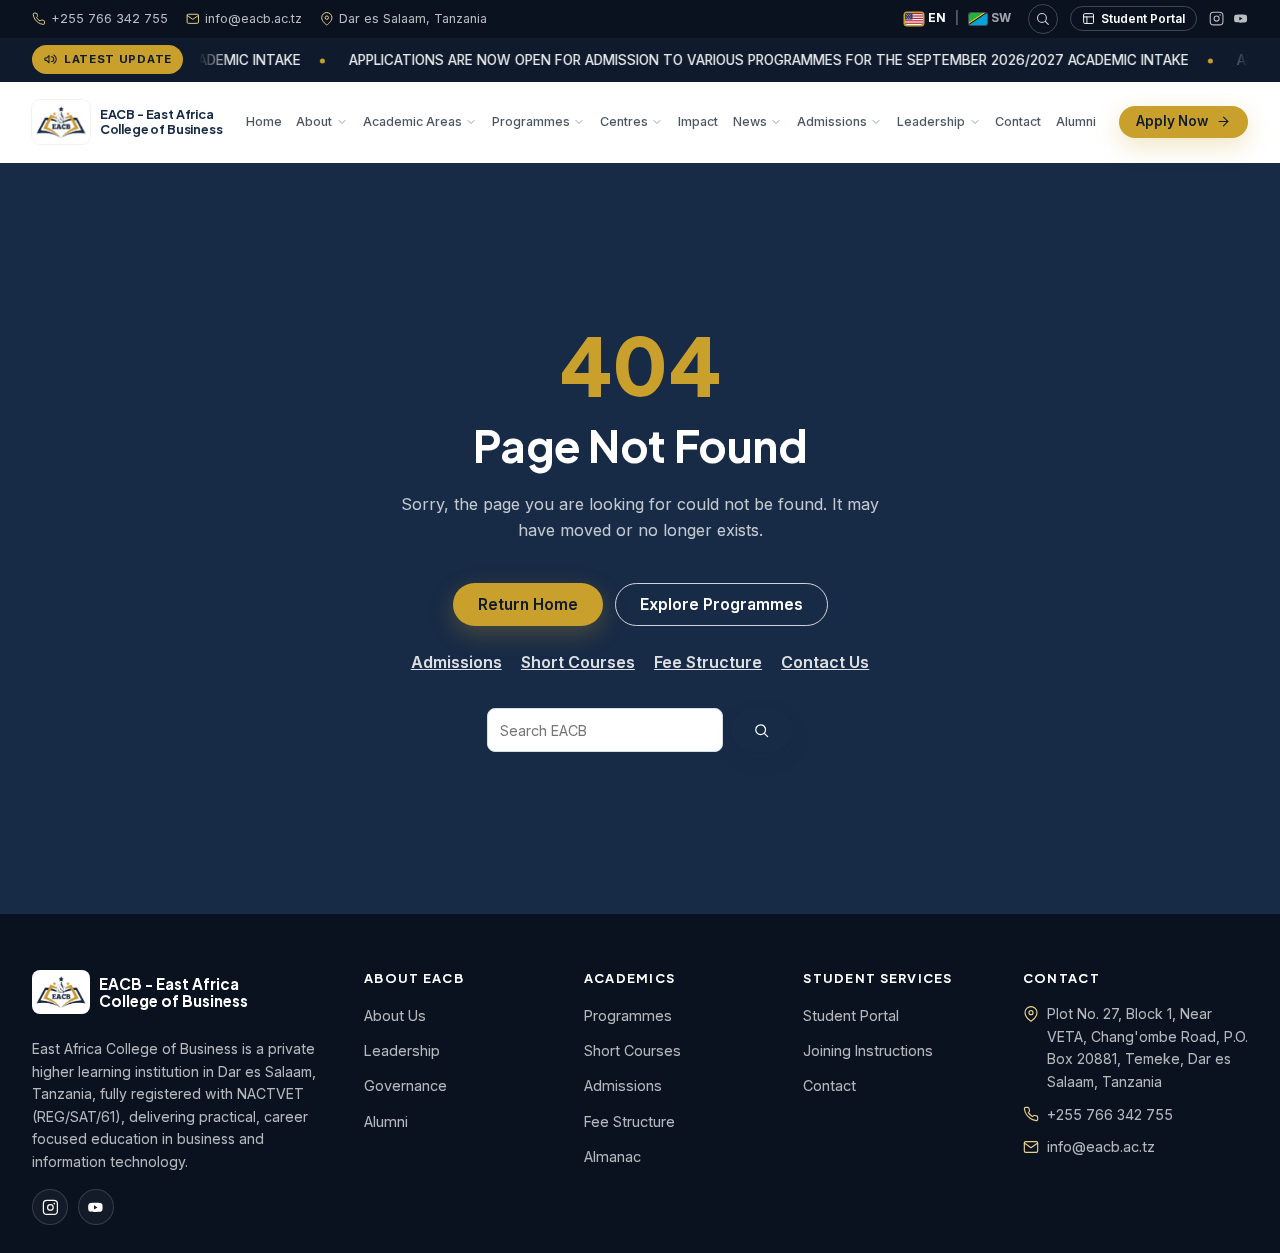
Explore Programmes (721, 604)
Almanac (612, 1156)
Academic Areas (412, 120)
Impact (698, 120)
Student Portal (1143, 19)
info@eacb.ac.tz (253, 18)
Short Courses (578, 662)
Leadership (931, 120)
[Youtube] (1240, 18)
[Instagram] (1216, 18)
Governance (405, 1085)
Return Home (528, 604)
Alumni (1076, 120)
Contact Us (825, 662)
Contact (1018, 120)
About (314, 120)
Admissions (832, 120)
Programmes (531, 120)
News (750, 120)
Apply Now (1172, 121)
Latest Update (118, 59)
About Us (395, 1015)
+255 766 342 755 (109, 18)
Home (264, 120)
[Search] (1043, 19)
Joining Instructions (868, 1050)
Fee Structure (708, 662)
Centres (624, 120)
